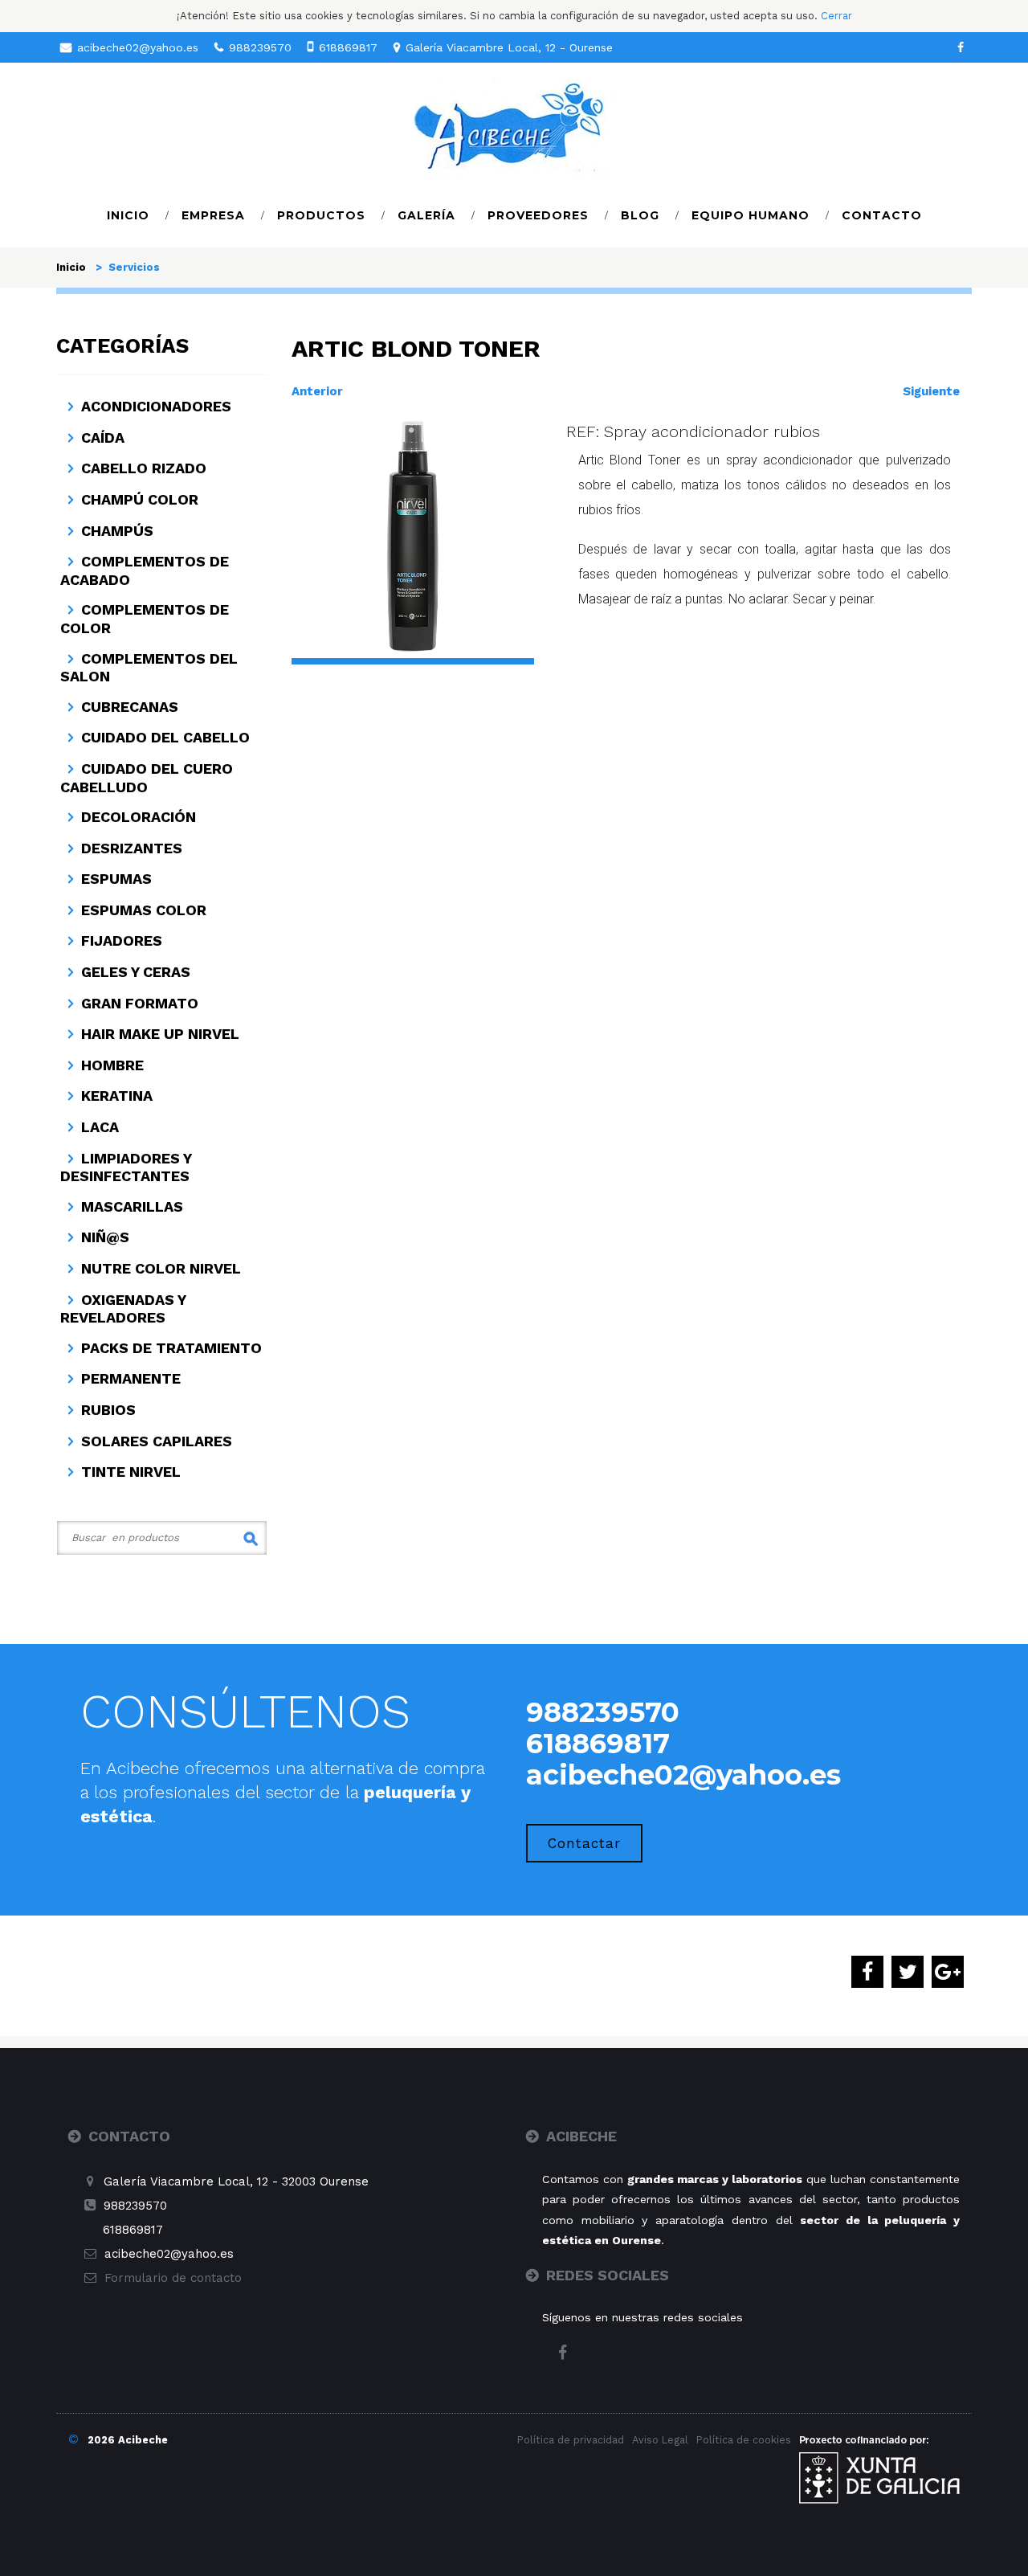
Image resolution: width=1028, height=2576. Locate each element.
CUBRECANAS (130, 707)
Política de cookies (744, 2440)
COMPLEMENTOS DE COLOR (145, 619)
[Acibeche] (514, 128)
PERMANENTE (131, 1378)
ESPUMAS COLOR (144, 910)
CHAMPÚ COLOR (140, 499)
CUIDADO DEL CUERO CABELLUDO (147, 778)
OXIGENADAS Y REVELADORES (123, 1309)
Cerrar (836, 16)
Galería (426, 215)
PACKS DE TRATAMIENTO (171, 1348)
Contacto (882, 215)
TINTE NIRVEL (131, 1472)
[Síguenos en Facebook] (961, 47)
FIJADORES (122, 940)
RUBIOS (108, 1410)
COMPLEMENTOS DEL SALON (149, 668)
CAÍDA (103, 438)
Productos (321, 215)
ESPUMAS (116, 879)
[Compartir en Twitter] (908, 1973)
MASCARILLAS (132, 1206)
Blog (640, 215)
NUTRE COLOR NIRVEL (161, 1268)
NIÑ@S (105, 1237)
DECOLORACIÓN (139, 817)
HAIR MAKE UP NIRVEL (160, 1034)
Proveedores (538, 215)
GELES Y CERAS (136, 972)
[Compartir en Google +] (948, 1973)
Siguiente (931, 391)
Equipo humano (751, 215)
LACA (100, 1127)
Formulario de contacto (173, 2278)
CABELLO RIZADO (144, 468)
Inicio (128, 215)
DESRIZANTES (132, 848)
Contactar (584, 1843)
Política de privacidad (571, 2440)
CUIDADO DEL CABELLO (165, 737)
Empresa (213, 215)
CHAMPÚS (117, 531)
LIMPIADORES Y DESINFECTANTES (126, 1167)
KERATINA (117, 1096)
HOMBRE (112, 1065)
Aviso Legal (660, 2440)
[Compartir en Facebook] (867, 1973)
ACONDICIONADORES (156, 406)
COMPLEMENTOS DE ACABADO (145, 570)
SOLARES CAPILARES (157, 1441)
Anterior (317, 391)
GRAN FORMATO (140, 1003)
